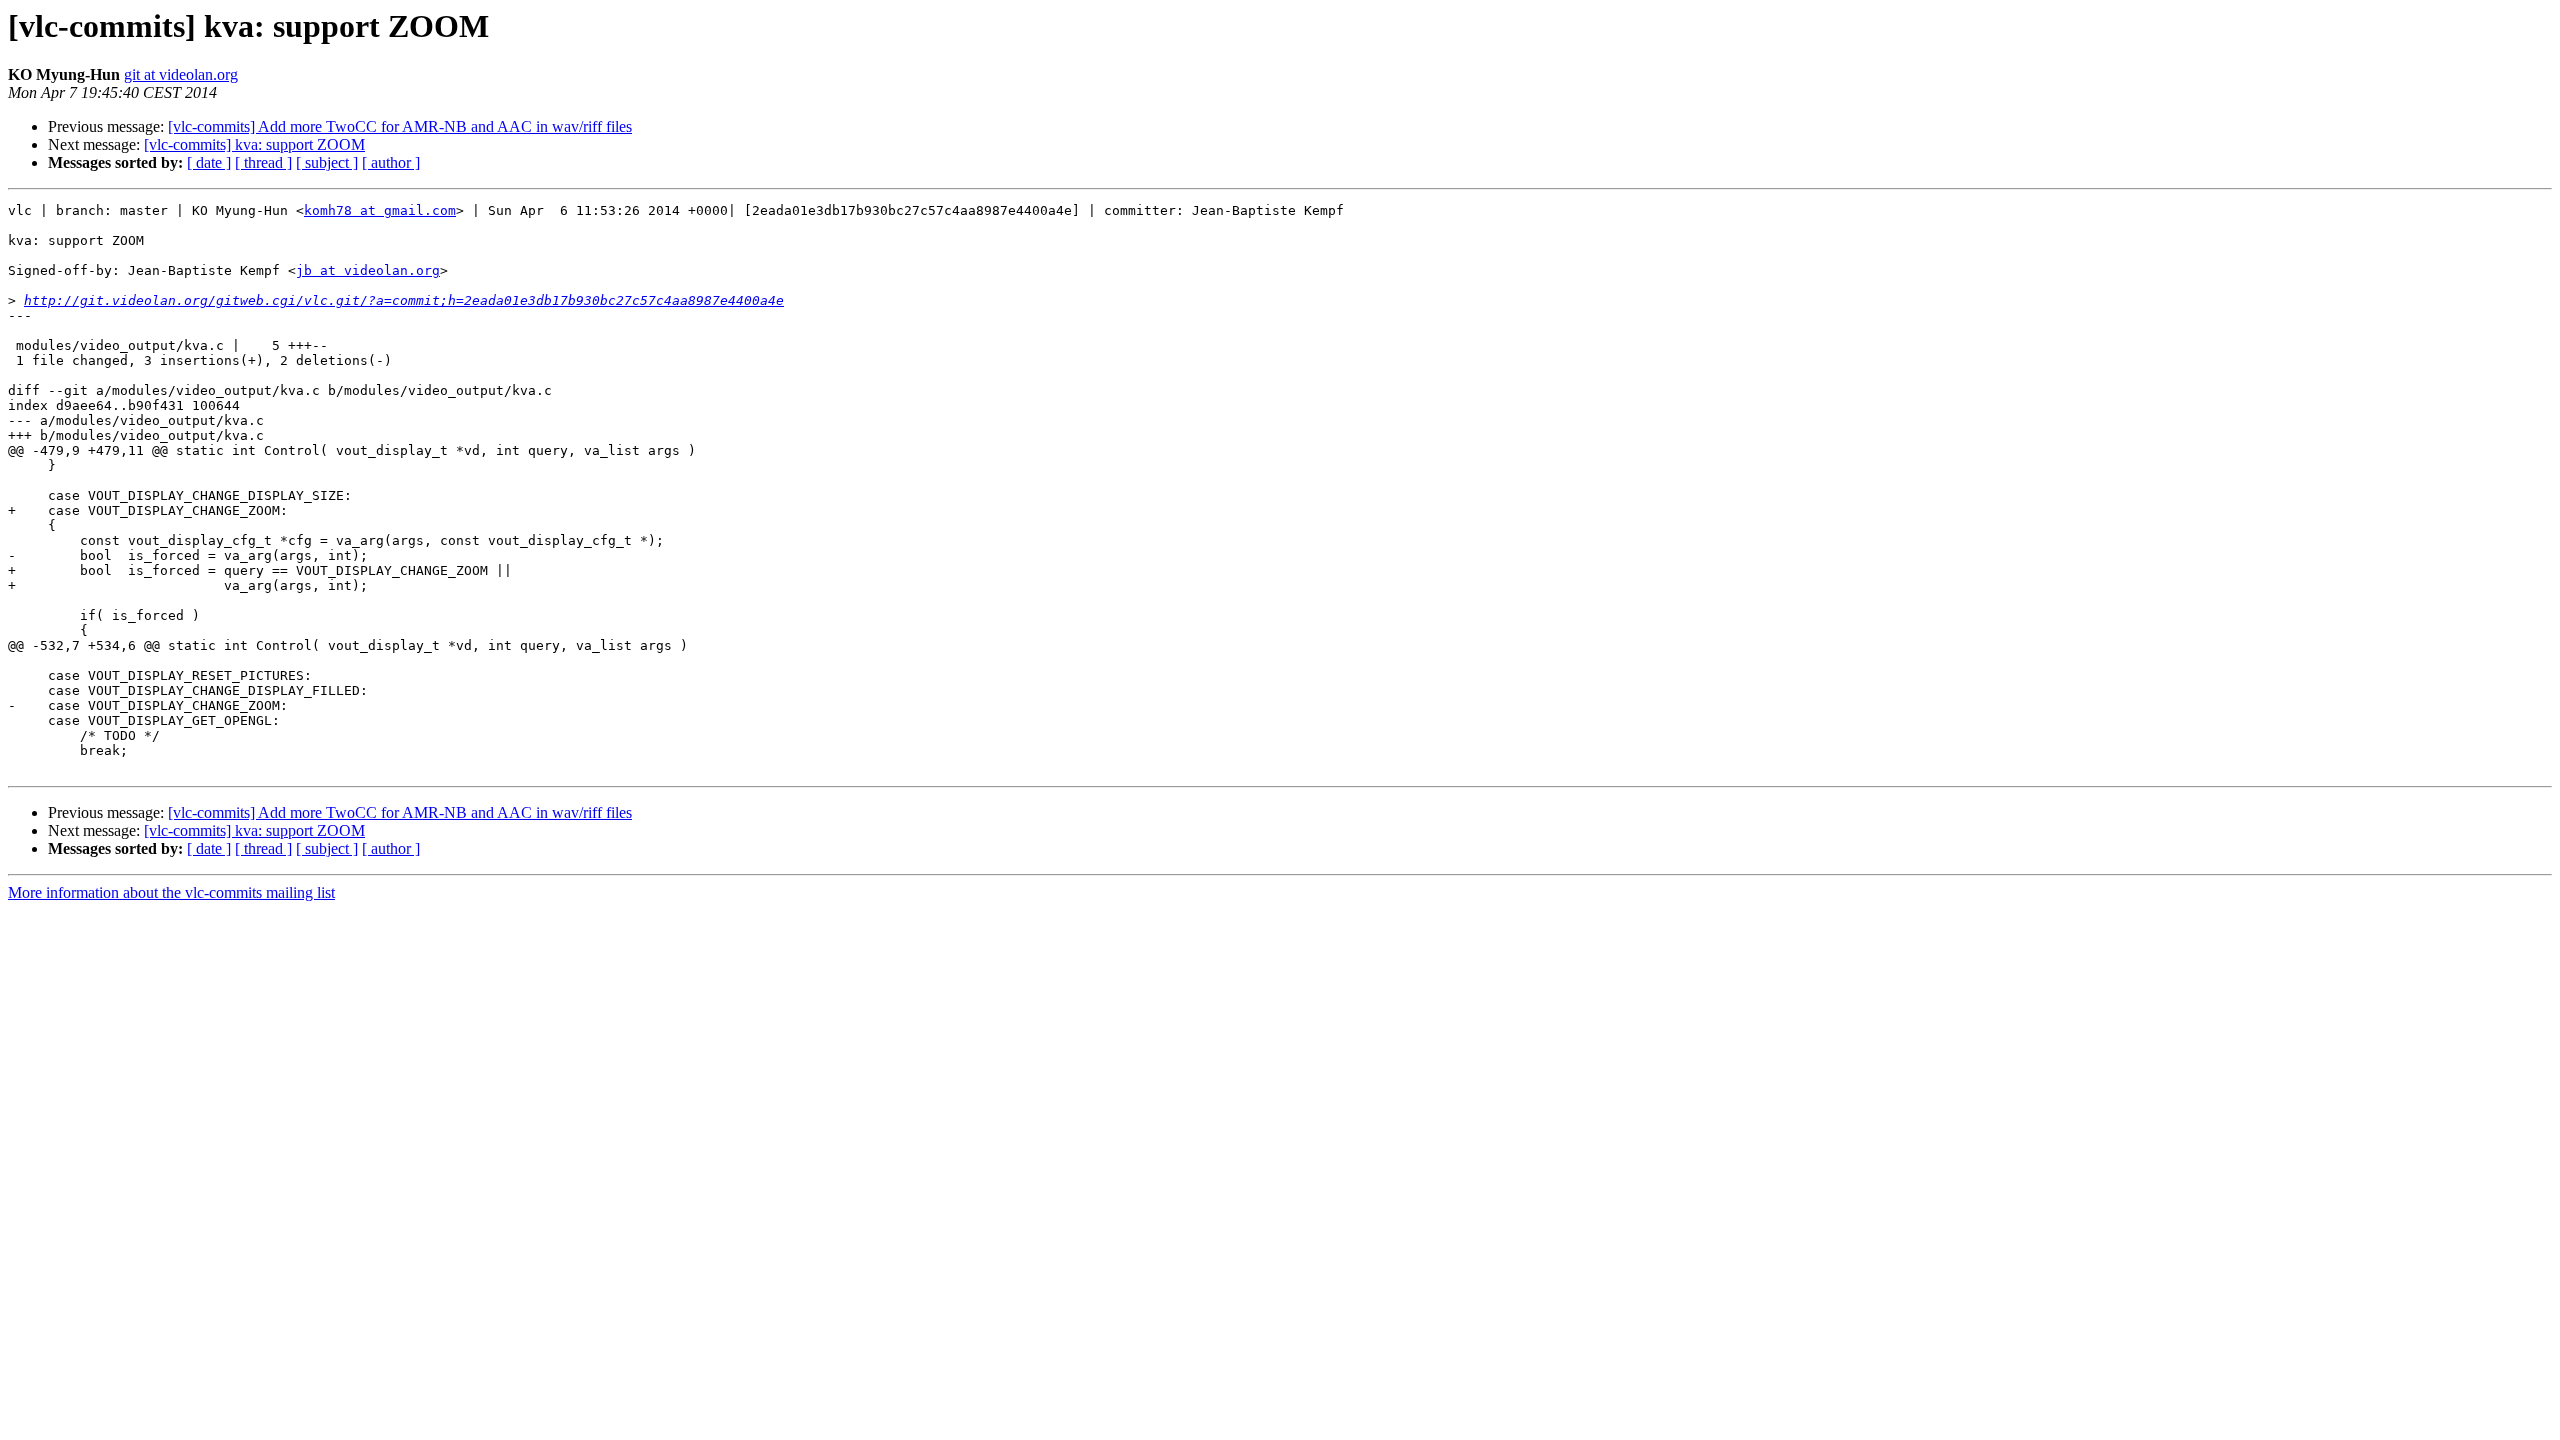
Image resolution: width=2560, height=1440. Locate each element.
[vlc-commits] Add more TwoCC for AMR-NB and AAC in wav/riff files (400, 126)
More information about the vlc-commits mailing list (171, 892)
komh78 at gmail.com (380, 210)
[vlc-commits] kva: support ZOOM (254, 144)
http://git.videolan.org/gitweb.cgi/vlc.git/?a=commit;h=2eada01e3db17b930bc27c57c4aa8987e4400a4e (404, 300)
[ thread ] (263, 162)
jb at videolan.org (368, 270)
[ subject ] (327, 162)
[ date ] (209, 162)
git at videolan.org (181, 74)
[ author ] (391, 162)
